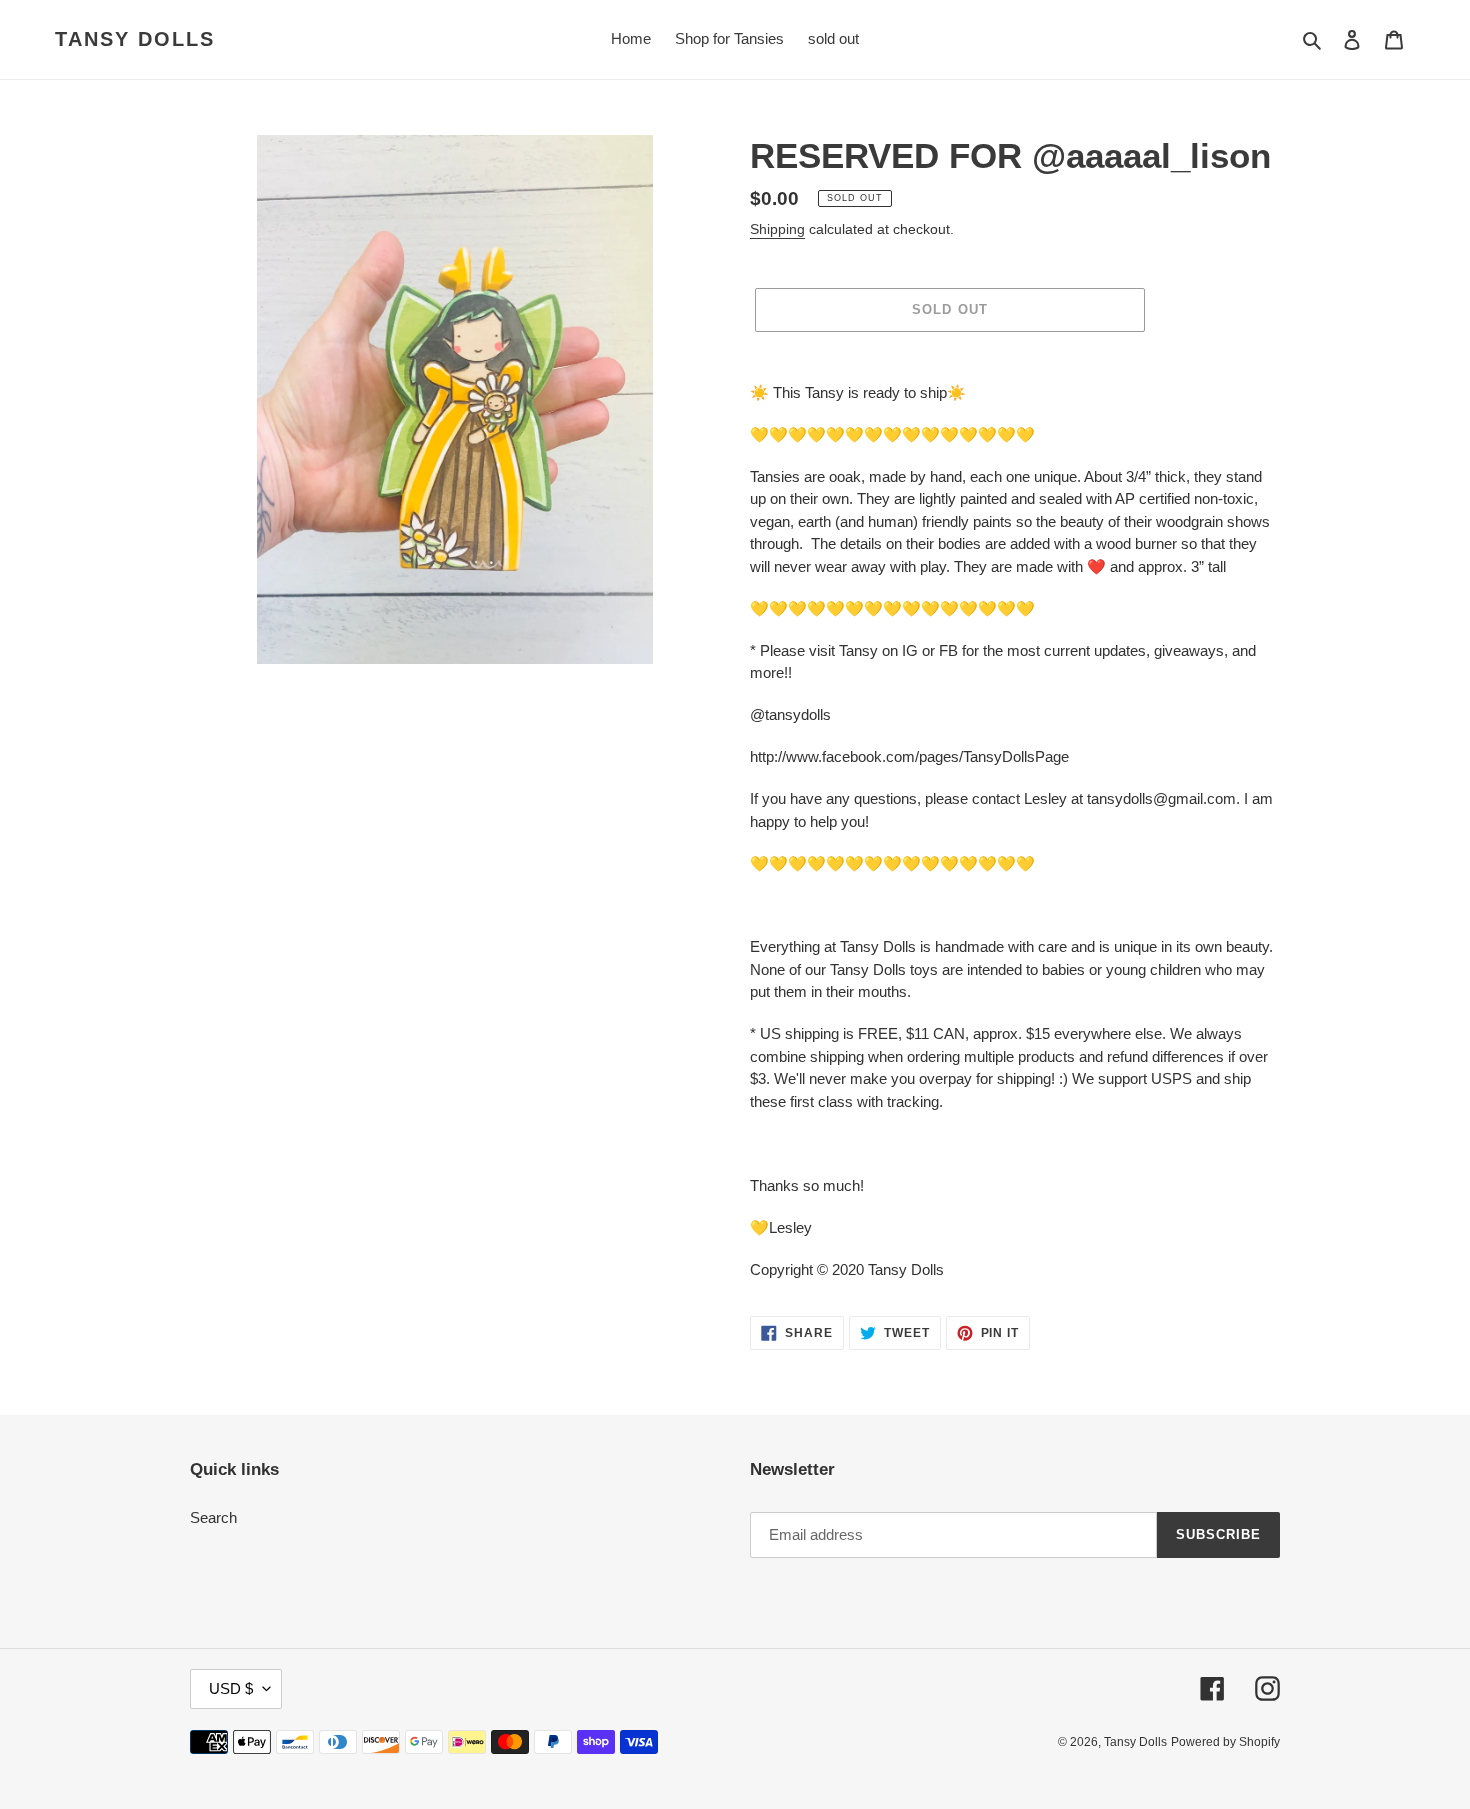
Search (213, 1517)
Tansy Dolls (135, 39)
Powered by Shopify (1225, 1742)
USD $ (231, 1688)
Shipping (777, 229)
